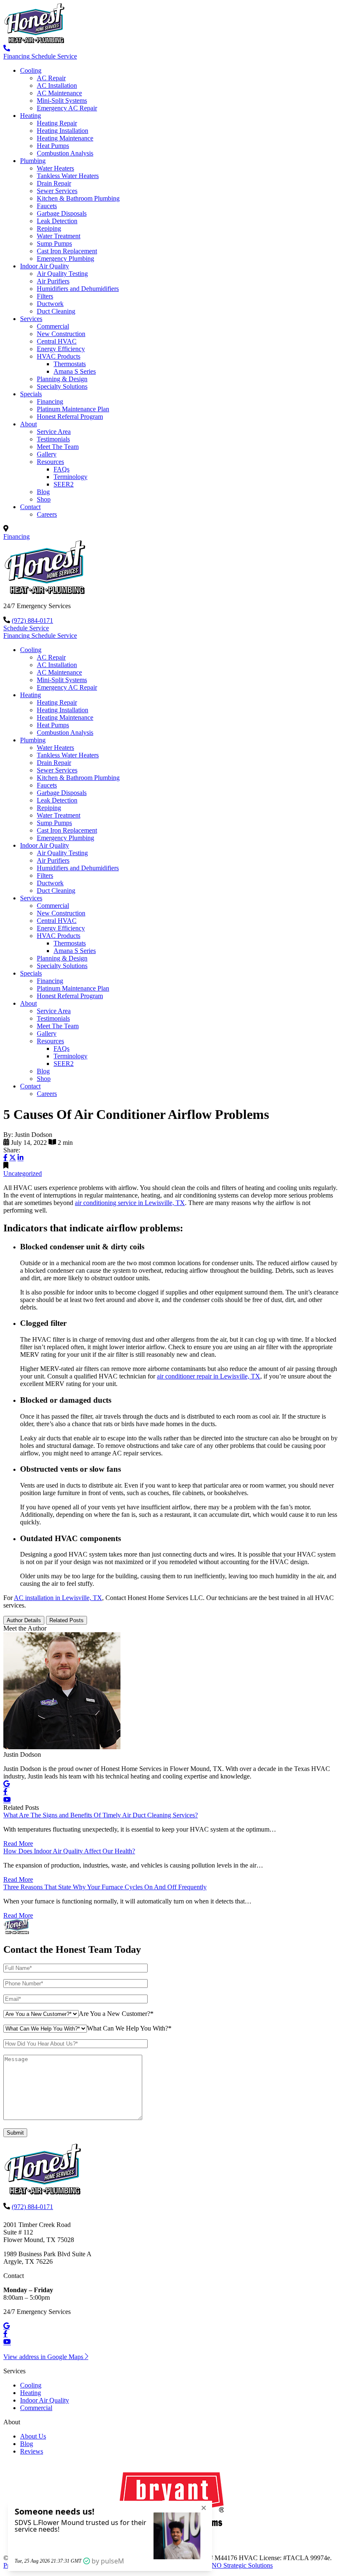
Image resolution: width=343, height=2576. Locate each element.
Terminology (70, 477)
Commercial (53, 326)
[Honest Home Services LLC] (36, 41)
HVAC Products (59, 356)
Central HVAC (57, 341)
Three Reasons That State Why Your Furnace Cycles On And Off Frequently (105, 1887)
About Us (33, 2436)
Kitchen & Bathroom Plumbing (78, 198)
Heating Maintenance (65, 138)
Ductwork (50, 304)
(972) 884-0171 (32, 620)
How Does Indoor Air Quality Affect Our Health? (69, 1851)
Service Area (54, 432)
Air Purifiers (53, 281)
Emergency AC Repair (67, 108)
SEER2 (64, 484)
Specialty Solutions (62, 386)
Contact (30, 507)
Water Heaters (55, 168)
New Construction (61, 334)
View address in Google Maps (44, 2357)
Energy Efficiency (61, 349)
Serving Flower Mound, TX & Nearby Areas (70, 529)
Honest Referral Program (70, 417)
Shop (44, 499)
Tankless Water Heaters (68, 176)
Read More (18, 1843)
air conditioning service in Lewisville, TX (130, 1203)
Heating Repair (57, 123)
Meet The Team (58, 447)
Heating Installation (63, 131)
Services (31, 319)
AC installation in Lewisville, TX (58, 1598)
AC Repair (51, 78)
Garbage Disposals (62, 213)
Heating (31, 116)
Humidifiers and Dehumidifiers (78, 289)
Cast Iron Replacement (67, 251)
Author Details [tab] (24, 1620)
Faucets (47, 206)
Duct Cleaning (56, 311)
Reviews (32, 2451)
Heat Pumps (53, 146)
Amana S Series (75, 371)
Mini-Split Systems (62, 101)
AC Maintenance (59, 93)
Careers (47, 514)
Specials (31, 394)
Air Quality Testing (62, 274)
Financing (50, 401)
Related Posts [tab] (67, 1620)
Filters (45, 296)
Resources (50, 462)
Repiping (49, 228)
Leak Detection (57, 221)
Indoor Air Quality (45, 266)
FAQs (61, 469)
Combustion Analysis (65, 153)
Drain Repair (54, 183)
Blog (43, 492)
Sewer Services (57, 191)
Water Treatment (59, 236)
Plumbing (33, 161)
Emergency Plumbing (65, 259)
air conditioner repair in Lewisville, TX (209, 1376)
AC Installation (57, 85)
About (28, 424)
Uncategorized (23, 1173)
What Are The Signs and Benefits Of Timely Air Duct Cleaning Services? (101, 1815)
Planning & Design (62, 379)
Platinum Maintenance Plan (73, 409)
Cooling (31, 70)
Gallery (47, 454)
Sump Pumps (54, 243)
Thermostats (70, 364)
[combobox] (116, 2014)
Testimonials (53, 439)
